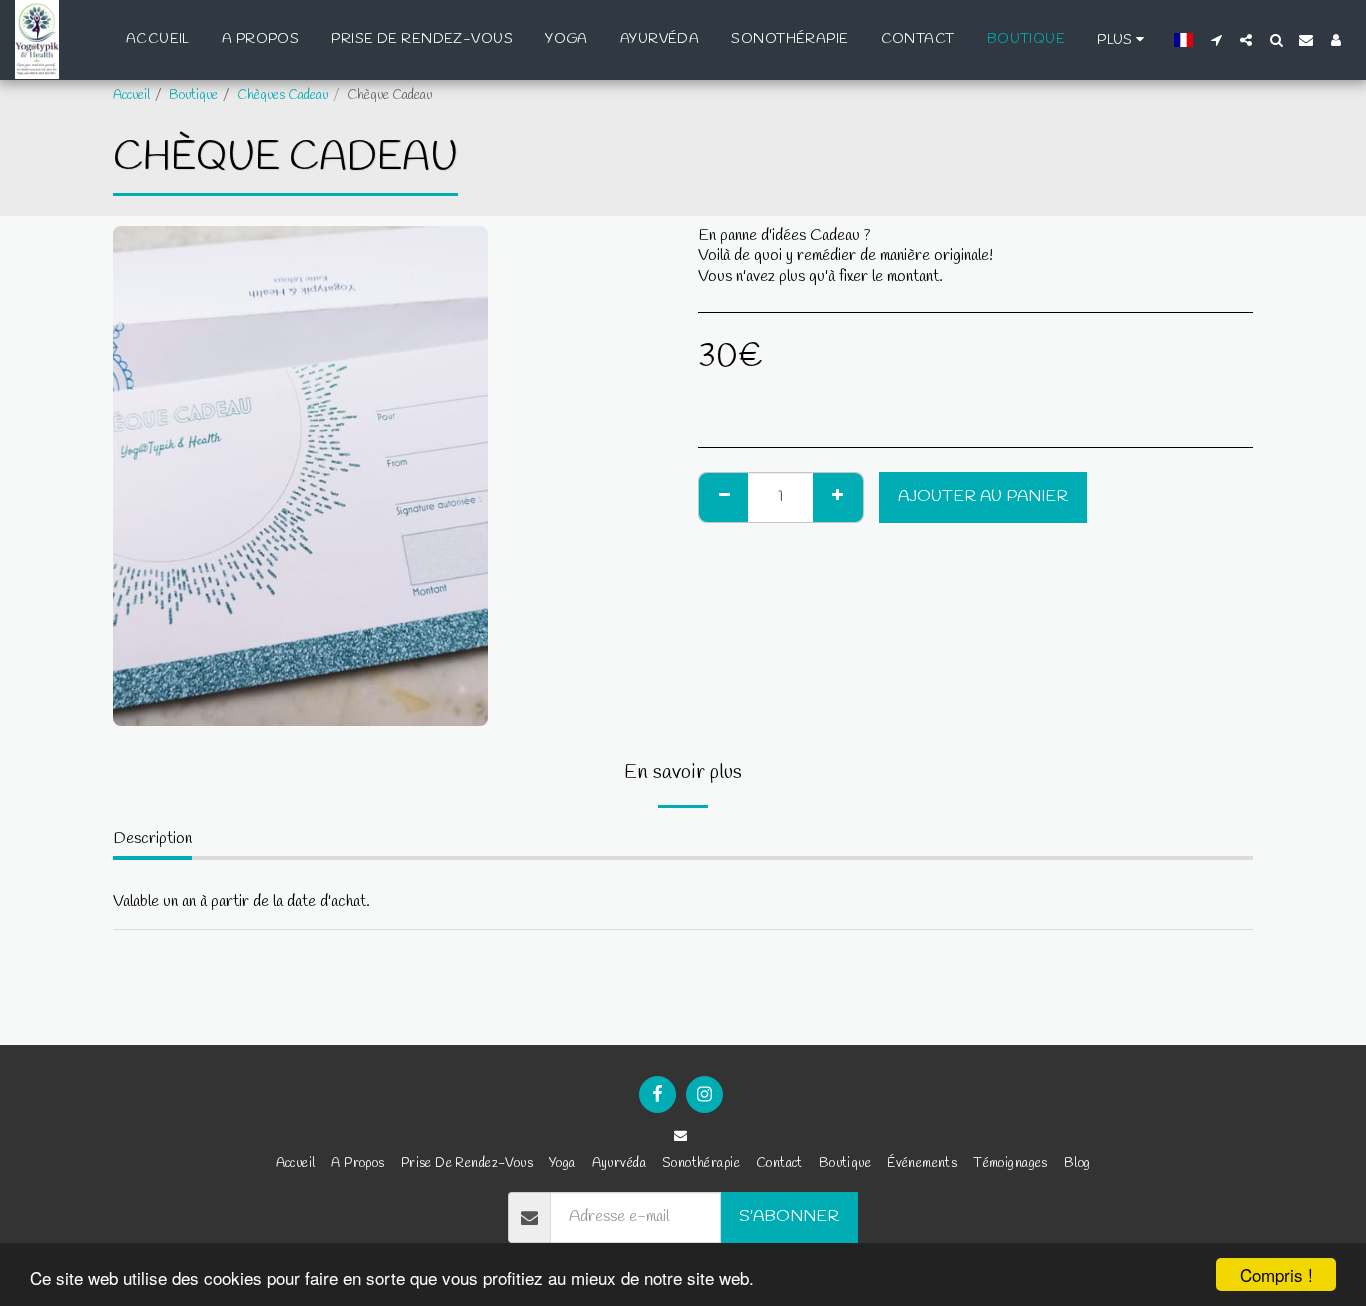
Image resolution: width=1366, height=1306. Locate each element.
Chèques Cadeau (282, 95)
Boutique (193, 95)
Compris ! (1276, 1274)
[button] (1216, 40)
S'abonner (789, 1217)
